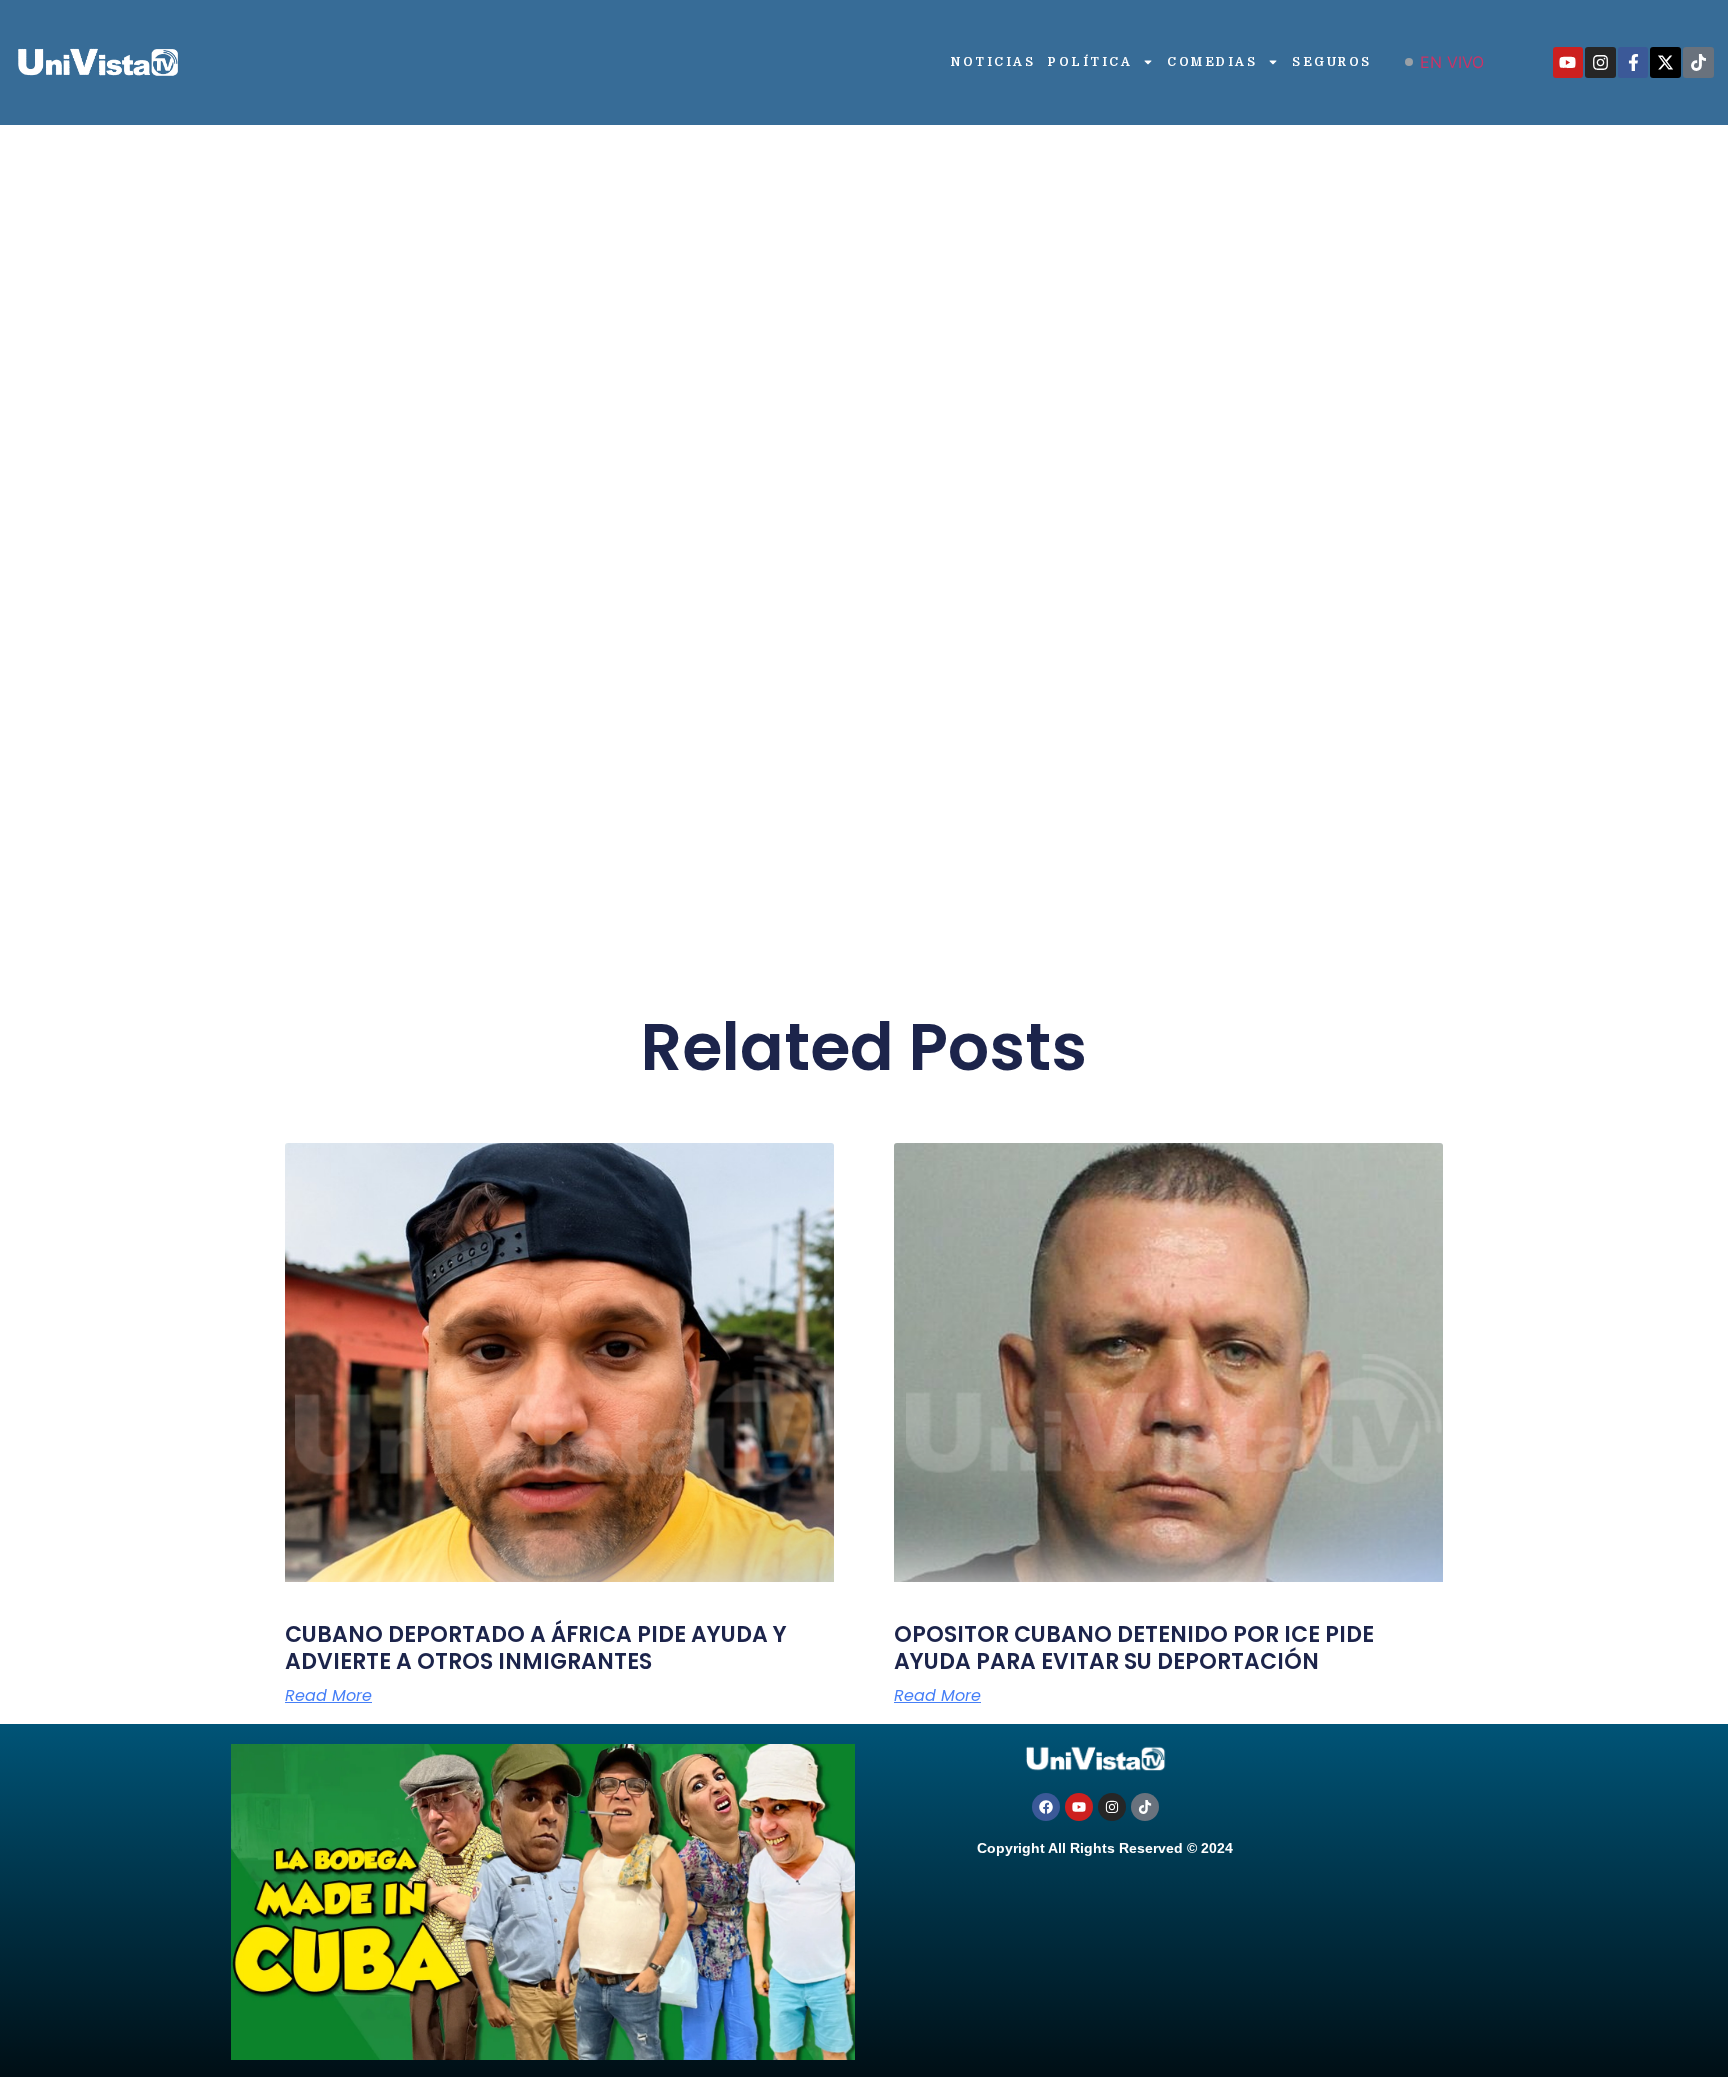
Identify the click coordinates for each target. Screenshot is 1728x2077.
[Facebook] (1046, 1807)
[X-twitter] (1665, 62)
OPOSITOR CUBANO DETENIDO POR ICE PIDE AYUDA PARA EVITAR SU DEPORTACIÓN (1134, 1647)
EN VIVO (1452, 62)
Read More (328, 1696)
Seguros (1332, 62)
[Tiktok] (1698, 62)
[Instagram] (1600, 62)
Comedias (1212, 62)
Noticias (993, 62)
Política (1090, 62)
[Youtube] (1568, 62)
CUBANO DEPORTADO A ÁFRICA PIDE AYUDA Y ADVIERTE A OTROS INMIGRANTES (536, 1647)
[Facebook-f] (1633, 62)
